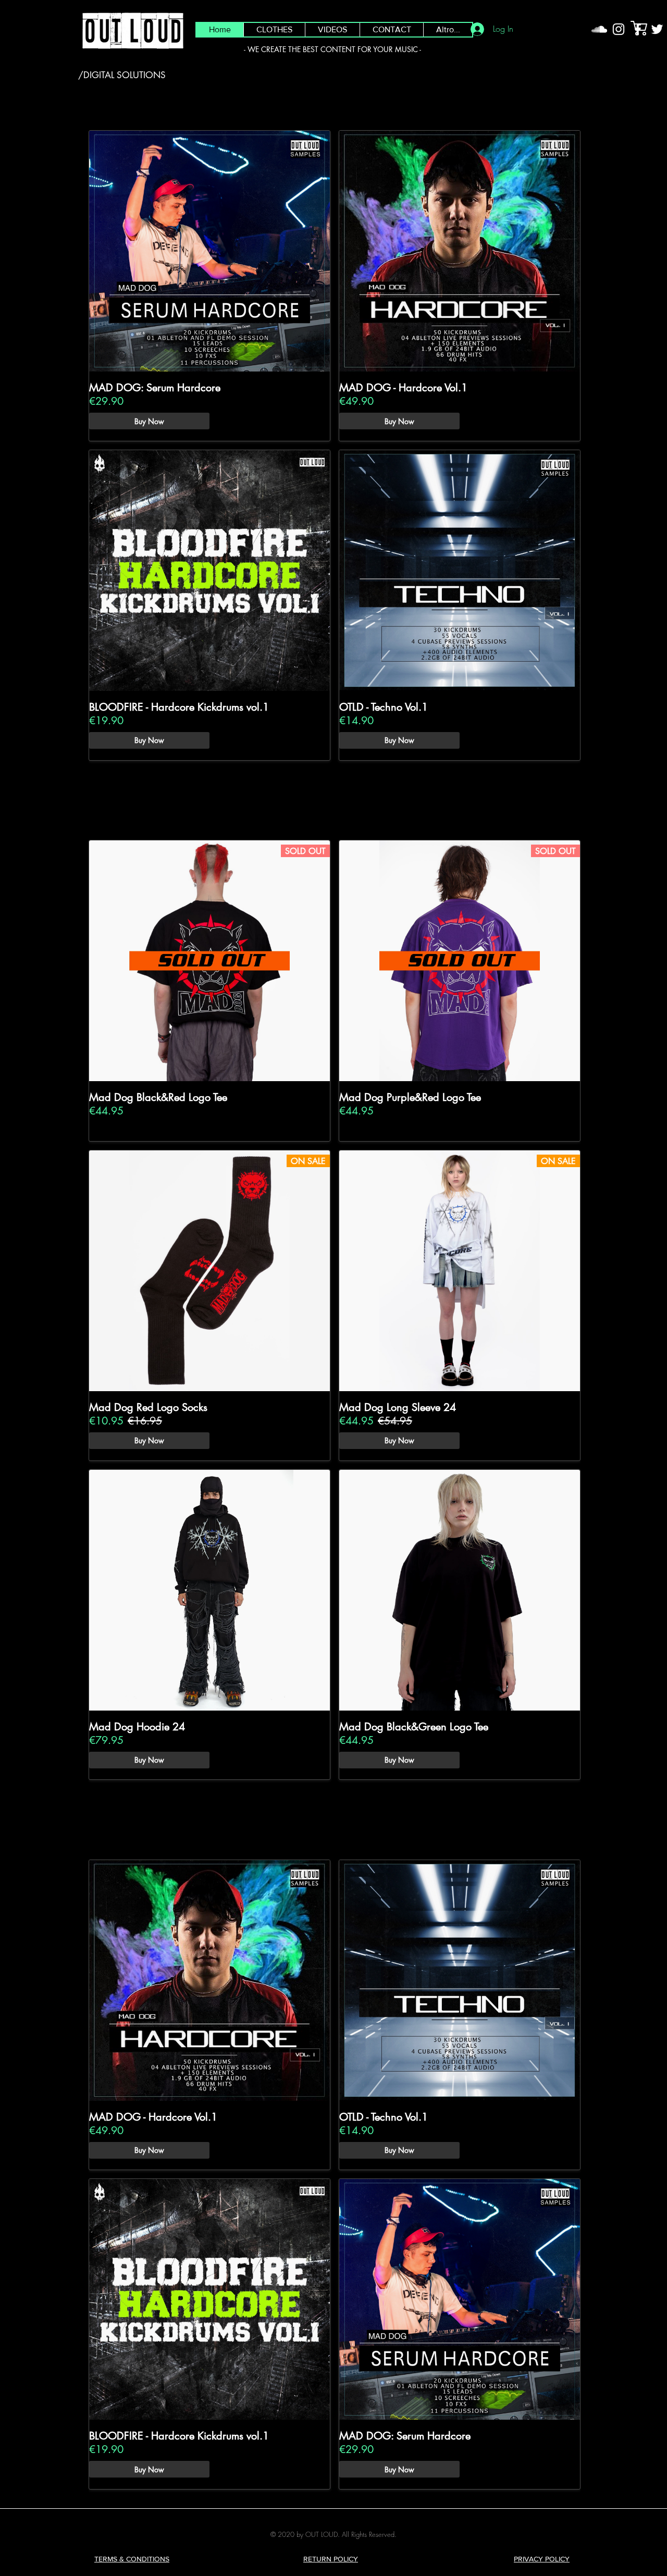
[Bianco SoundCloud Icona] (599, 29)
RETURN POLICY (331, 2559)
